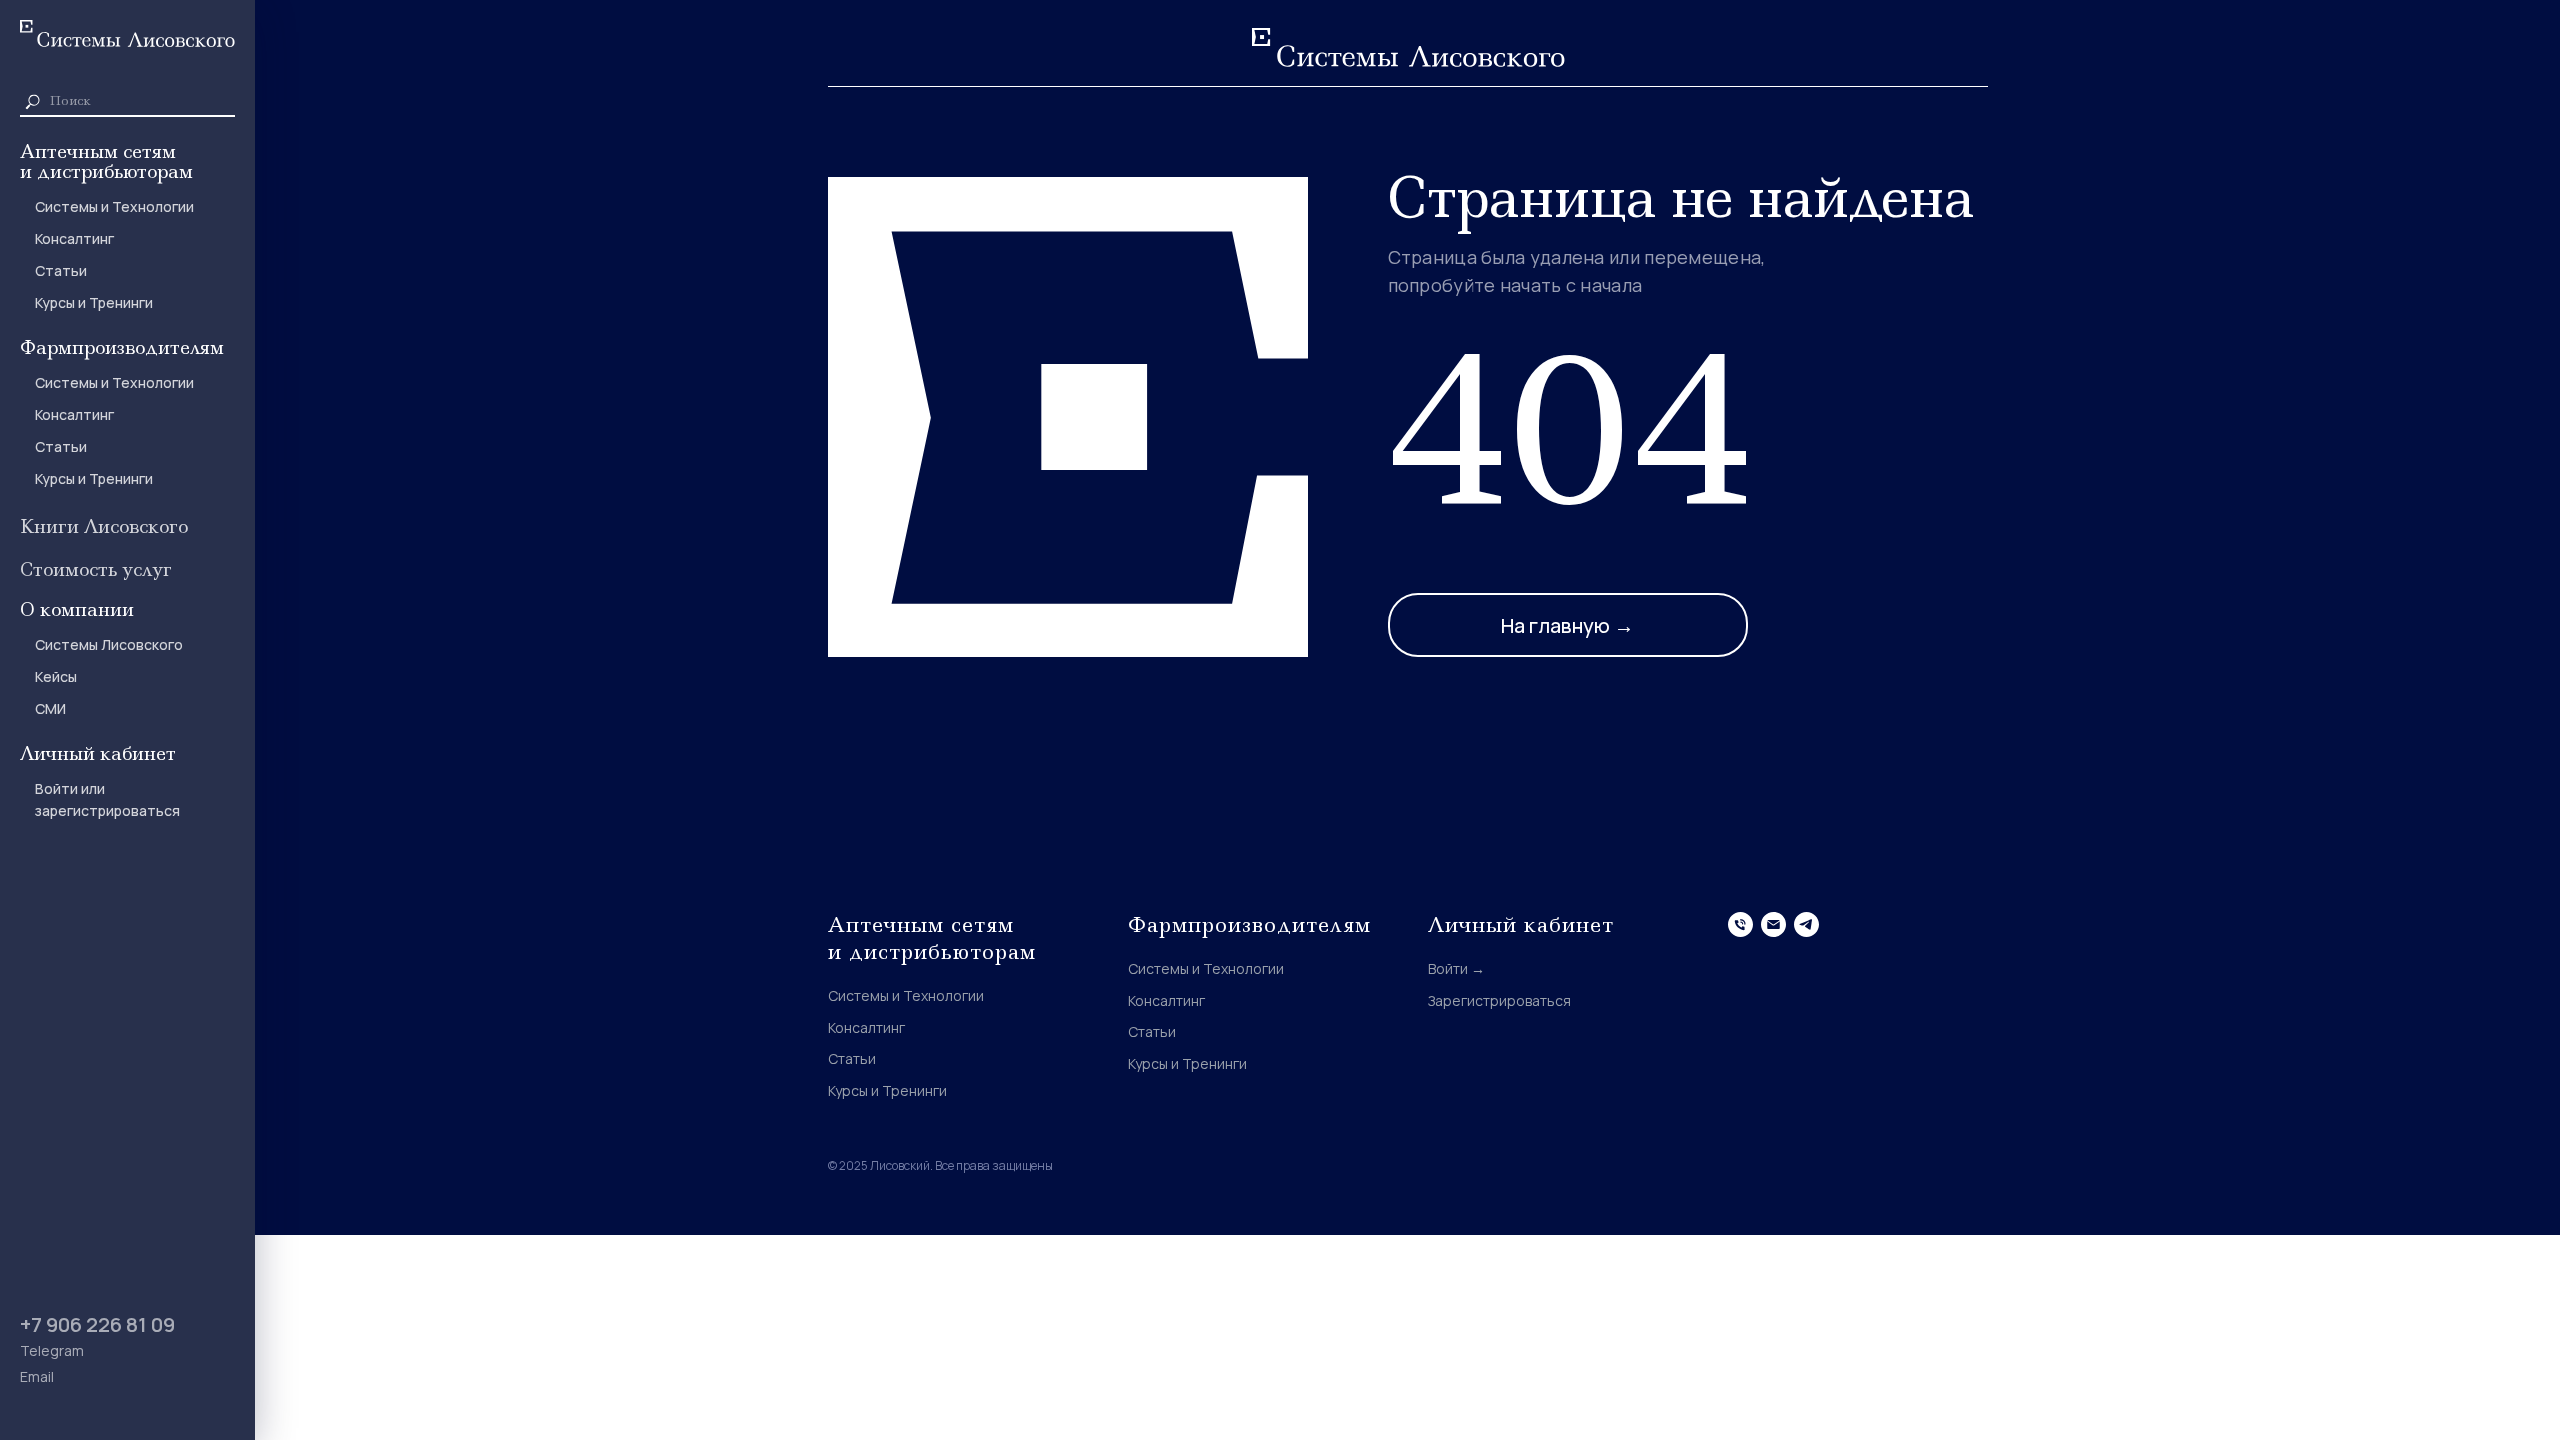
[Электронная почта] (1773, 924)
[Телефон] (1740, 924)
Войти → (1456, 968)
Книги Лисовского (104, 526)
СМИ (50, 708)
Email (37, 1376)
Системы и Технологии (114, 206)
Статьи (61, 270)
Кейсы (56, 676)
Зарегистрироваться (1499, 1000)
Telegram (52, 1350)
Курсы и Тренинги (94, 302)
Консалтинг (74, 238)
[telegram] (1806, 924)
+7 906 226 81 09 (97, 1324)
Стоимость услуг (96, 569)
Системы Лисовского (109, 644)
